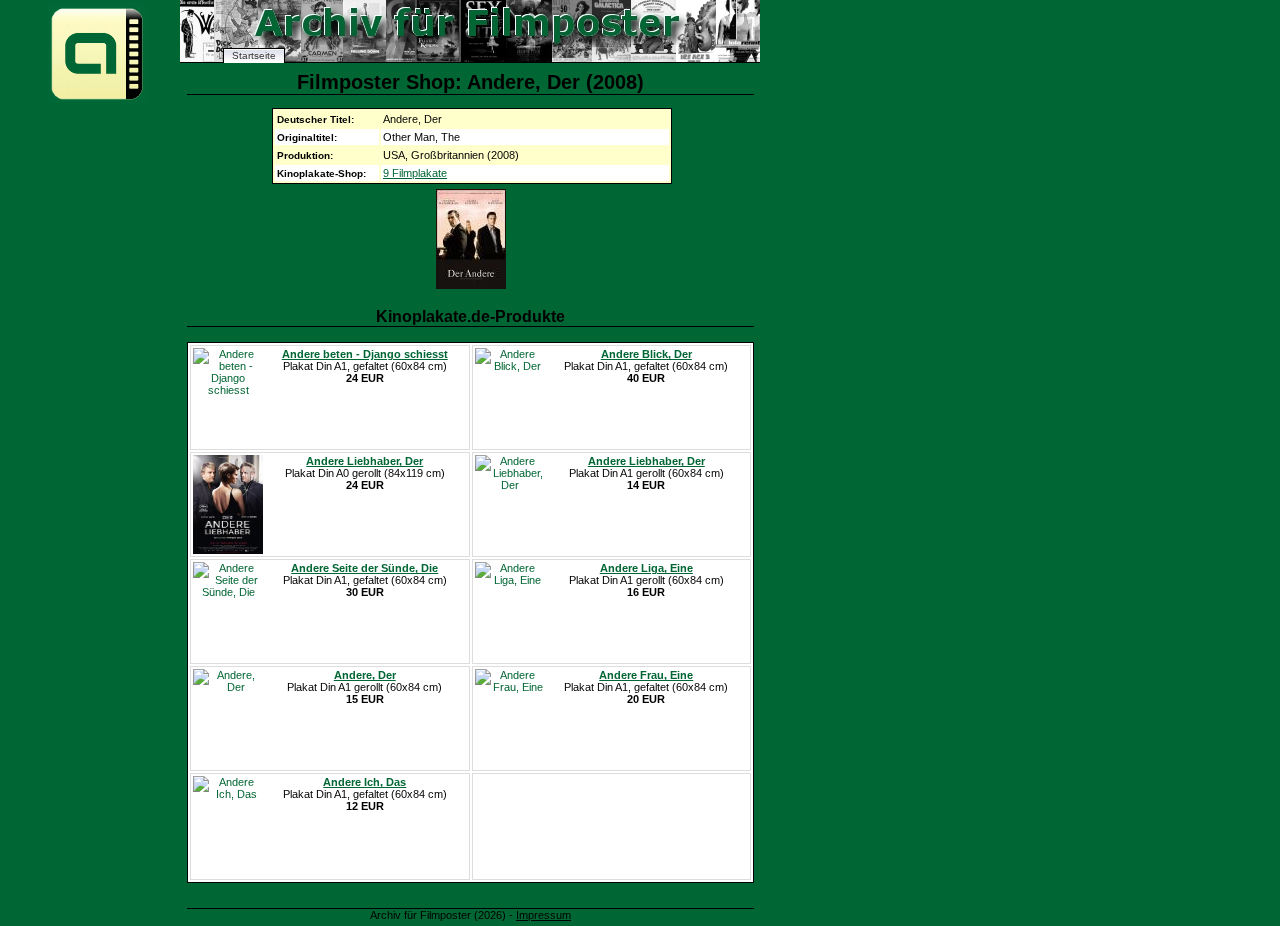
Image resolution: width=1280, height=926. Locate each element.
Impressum (543, 915)
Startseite (254, 55)
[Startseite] (97, 98)
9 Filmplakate (415, 173)
